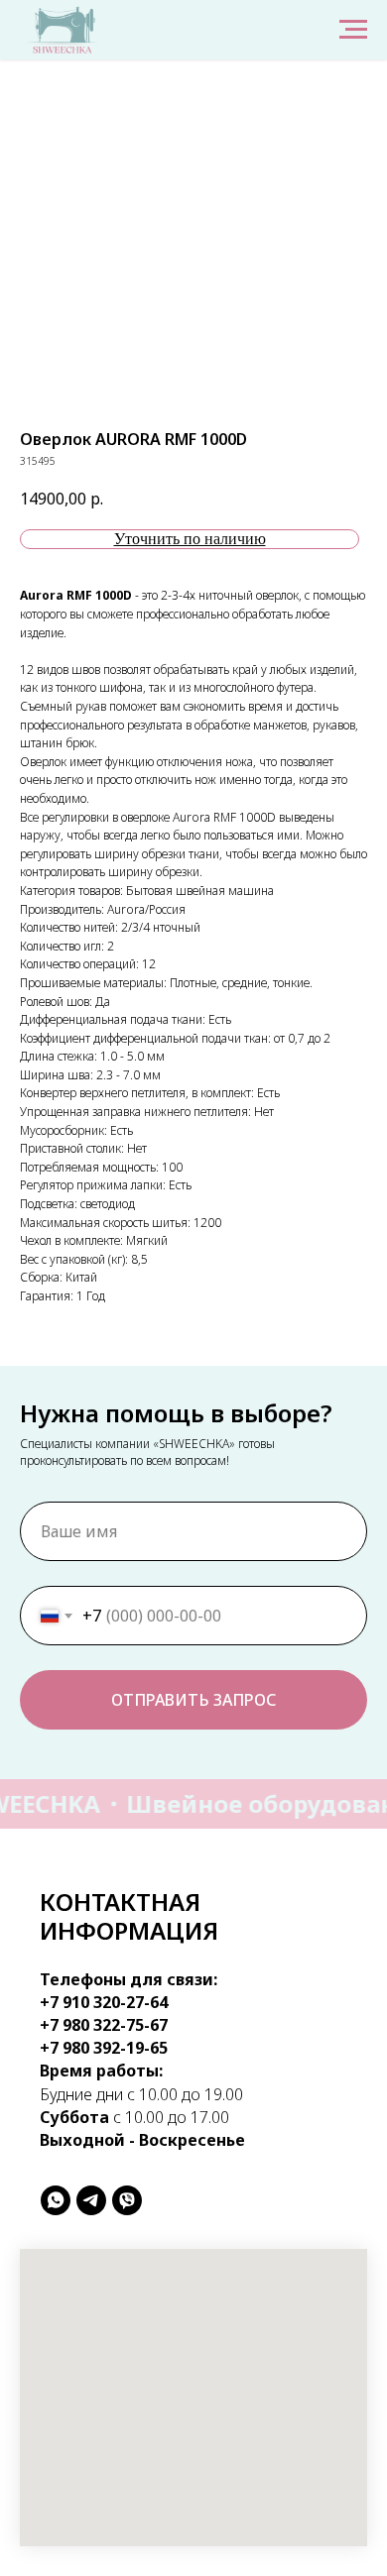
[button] (190, 539)
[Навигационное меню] (353, 30)
